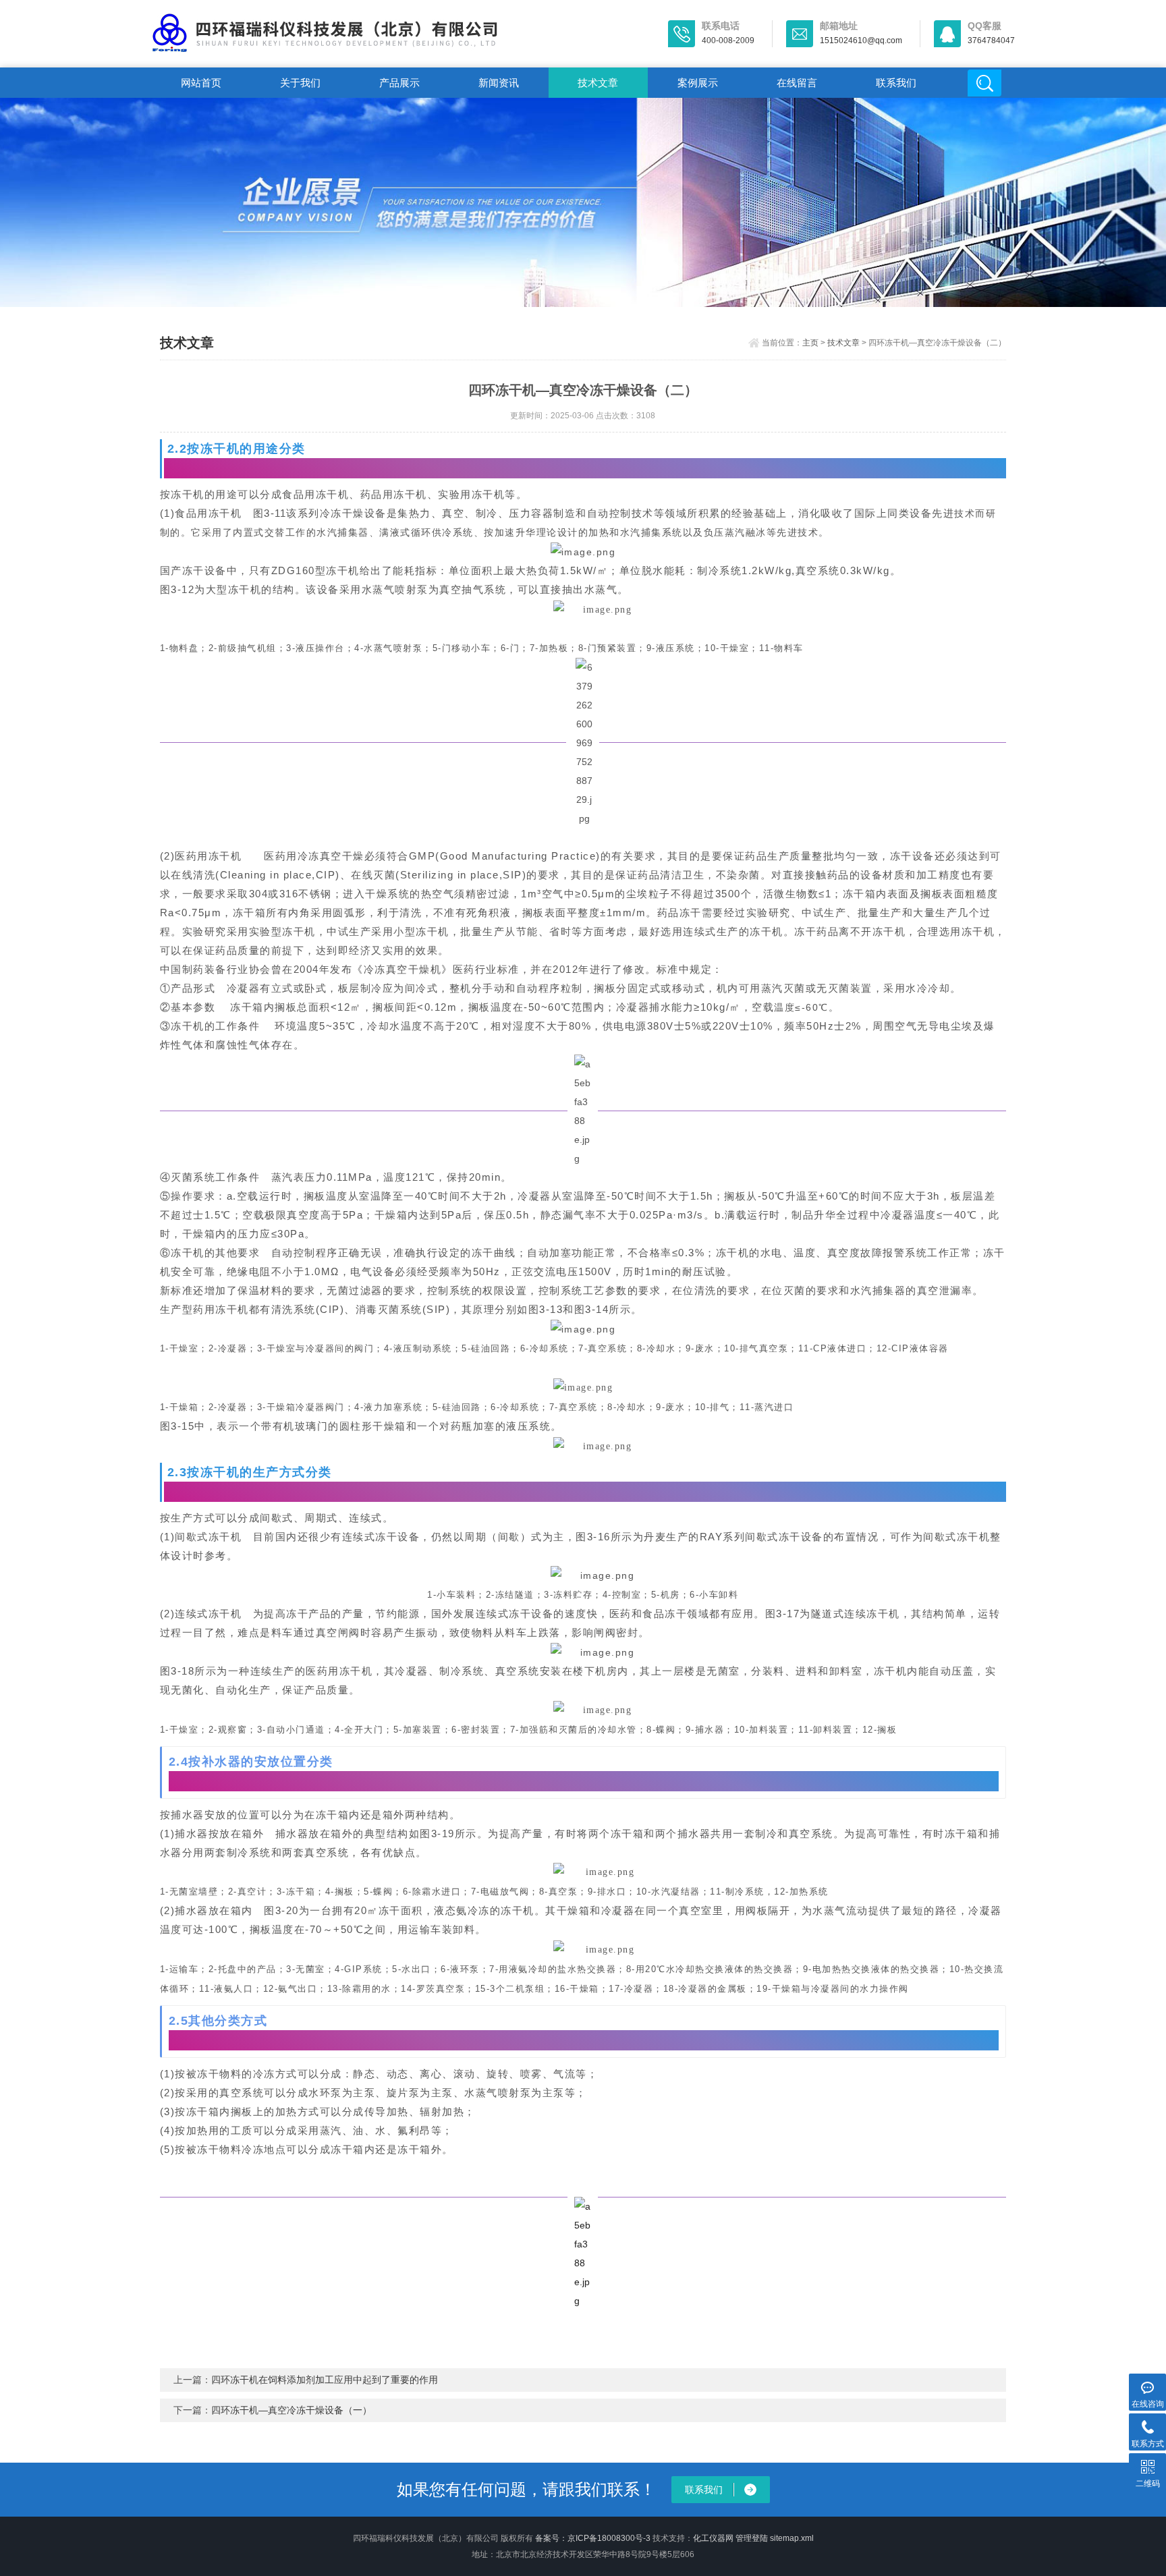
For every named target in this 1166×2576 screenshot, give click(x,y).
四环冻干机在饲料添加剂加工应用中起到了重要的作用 (325, 2380)
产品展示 (399, 83)
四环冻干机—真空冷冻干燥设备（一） (291, 2410)
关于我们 (300, 83)
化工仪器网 (713, 2538)
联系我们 (896, 83)
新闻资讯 (499, 83)
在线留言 (797, 83)
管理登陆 (752, 2538)
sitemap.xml (792, 2538)
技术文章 (598, 83)
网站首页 (201, 83)
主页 (810, 343)
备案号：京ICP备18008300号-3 (593, 2538)
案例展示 (698, 83)
